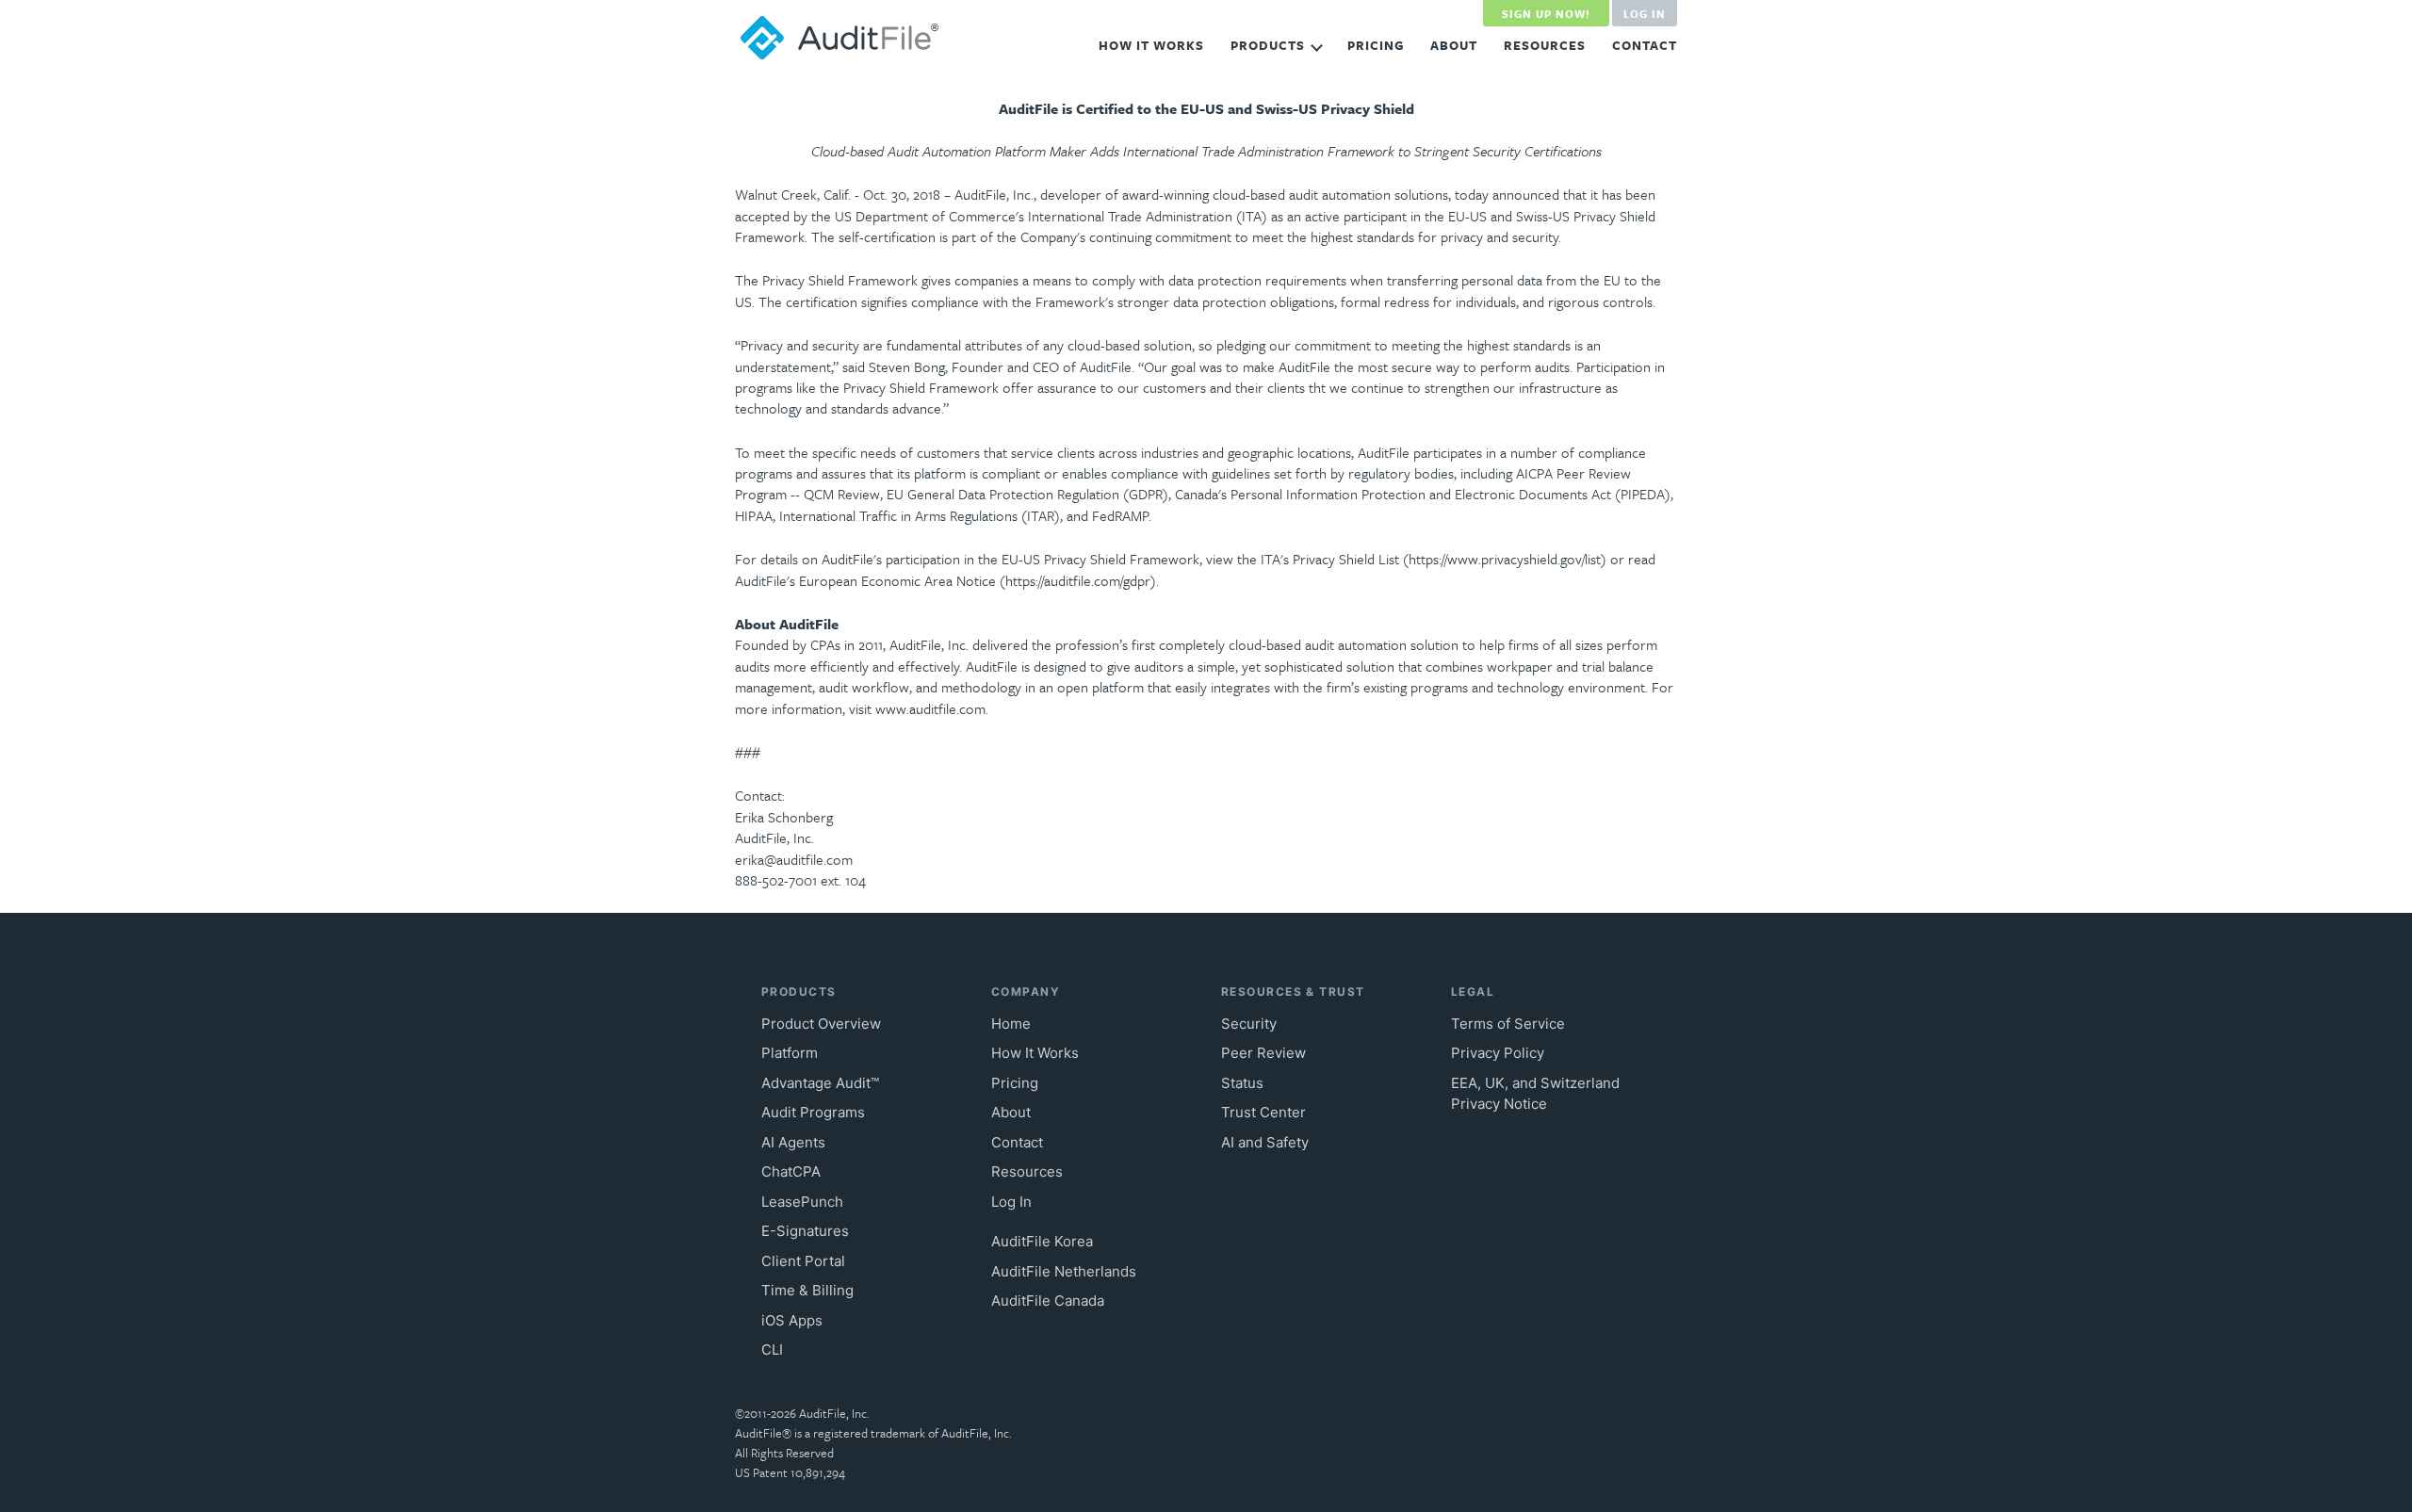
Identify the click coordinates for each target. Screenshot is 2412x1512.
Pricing (1376, 45)
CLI (772, 1349)
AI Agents (793, 1142)
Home (1011, 1024)
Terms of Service (1508, 1024)
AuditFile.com (841, 38)
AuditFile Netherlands (1064, 1271)
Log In (1645, 14)
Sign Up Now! (1546, 14)
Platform (790, 1053)
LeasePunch (802, 1202)
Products (1268, 45)
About (1454, 45)
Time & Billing (807, 1290)
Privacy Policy (1498, 1053)
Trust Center (1263, 1112)
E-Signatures (805, 1231)
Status (1242, 1083)
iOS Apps (792, 1320)
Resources (1545, 45)
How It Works (1151, 45)
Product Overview (821, 1024)
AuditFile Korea (1042, 1241)
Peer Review (1263, 1053)
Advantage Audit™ (820, 1083)
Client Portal (803, 1261)
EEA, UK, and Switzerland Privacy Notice (1535, 1094)
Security (1249, 1024)
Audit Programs (813, 1112)
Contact (1645, 45)
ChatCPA (791, 1171)
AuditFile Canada (1048, 1301)
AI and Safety (1265, 1142)
